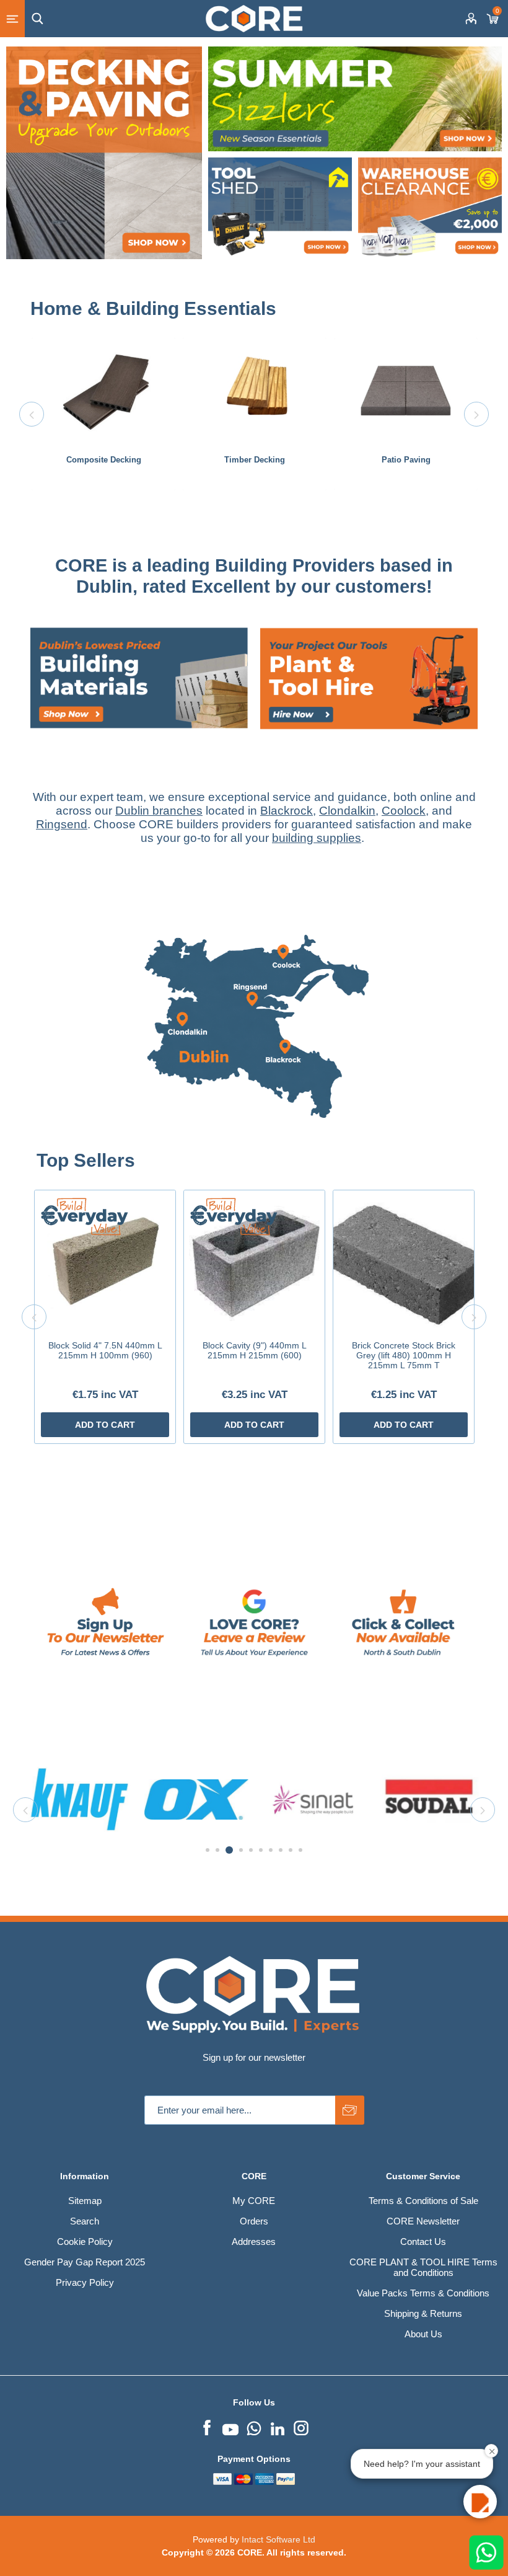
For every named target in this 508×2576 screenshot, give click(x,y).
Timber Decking (255, 460)
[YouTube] (230, 2427)
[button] (480, 2502)
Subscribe (350, 2110)
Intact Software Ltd (278, 2539)
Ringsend (62, 824)
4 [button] (239, 1850)
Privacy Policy (85, 2282)
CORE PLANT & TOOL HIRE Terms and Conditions (423, 2267)
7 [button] (271, 1850)
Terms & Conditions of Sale (423, 2201)
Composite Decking (104, 460)
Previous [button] (32, 414)
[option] (103, 414)
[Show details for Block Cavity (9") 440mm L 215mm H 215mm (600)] (254, 1261)
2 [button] (217, 1850)
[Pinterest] (254, 2427)
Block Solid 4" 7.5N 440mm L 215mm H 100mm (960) (105, 1350)
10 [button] (300, 1850)
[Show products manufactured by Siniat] (80, 1799)
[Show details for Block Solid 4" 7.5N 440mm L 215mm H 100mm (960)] (105, 1261)
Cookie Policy (85, 2242)
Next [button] (476, 414)
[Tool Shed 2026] (280, 209)
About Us (423, 2334)
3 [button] (227, 1850)
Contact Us (423, 2242)
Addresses (254, 2242)
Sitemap (85, 2201)
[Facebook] (207, 2427)
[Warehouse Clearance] (430, 209)
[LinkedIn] (278, 2427)
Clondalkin (347, 811)
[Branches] (254, 1144)
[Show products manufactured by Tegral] (429, 1799)
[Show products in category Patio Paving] (406, 391)
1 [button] (208, 1850)
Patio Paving (406, 460)
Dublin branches (159, 811)
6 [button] (261, 1850)
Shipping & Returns (423, 2313)
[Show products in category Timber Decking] (255, 391)
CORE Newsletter (423, 2221)
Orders (254, 2221)
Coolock (404, 811)
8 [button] (281, 1850)
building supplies (317, 838)
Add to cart (105, 1425)
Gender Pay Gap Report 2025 (85, 2262)
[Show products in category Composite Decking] (103, 391)
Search (85, 2221)
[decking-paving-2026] (104, 153)
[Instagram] (301, 2427)
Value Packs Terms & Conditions (423, 2293)
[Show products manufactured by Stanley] (313, 1799)
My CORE (254, 2201)
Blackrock (287, 811)
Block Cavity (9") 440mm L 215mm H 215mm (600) (255, 1350)
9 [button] (291, 1850)
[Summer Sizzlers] (355, 99)
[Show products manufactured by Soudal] (196, 1799)
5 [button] (251, 1850)
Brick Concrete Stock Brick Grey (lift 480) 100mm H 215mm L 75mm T (404, 1355)
